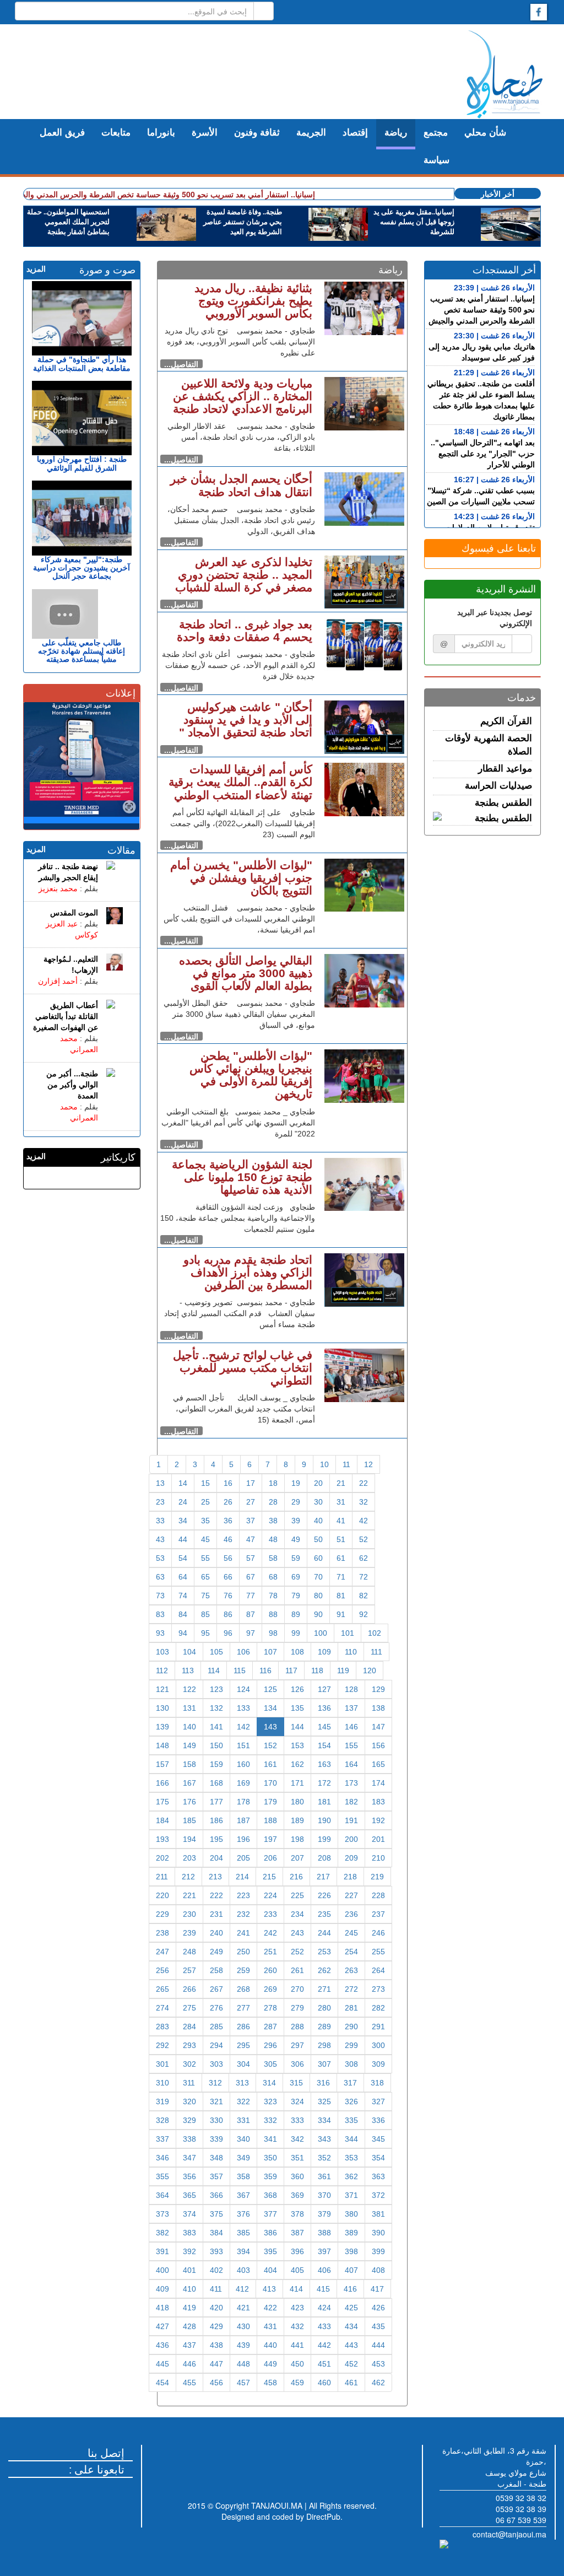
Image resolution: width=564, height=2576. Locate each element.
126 (297, 1689)
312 (215, 2083)
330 (216, 2120)
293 (189, 2045)
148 (162, 1745)
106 (243, 1652)
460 (324, 2383)
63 (160, 1577)
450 (297, 2364)
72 (364, 1577)
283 (162, 2027)
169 (243, 1783)
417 (377, 2289)
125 (270, 1689)
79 (296, 1596)
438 (216, 2345)
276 (216, 2008)
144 (297, 1727)
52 (364, 1539)
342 (297, 2139)
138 (378, 1708)
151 (243, 1745)
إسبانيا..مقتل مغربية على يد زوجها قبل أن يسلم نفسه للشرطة (414, 222)
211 (162, 1877)
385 (243, 2233)
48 (273, 1539)
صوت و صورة (107, 270)
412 (242, 2289)
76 (228, 1596)
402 (216, 2270)
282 (378, 2008)
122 (189, 1689)
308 (351, 2064)
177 (216, 1802)
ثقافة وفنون (257, 133)
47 (251, 1539)
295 (243, 2045)
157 (162, 1764)
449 (270, 2364)
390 (378, 2233)
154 (324, 1745)
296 (270, 2045)
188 (270, 1820)
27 (251, 1502)
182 (351, 1802)
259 (243, 1970)
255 (378, 1952)
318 (377, 2083)
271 (324, 1989)
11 (346, 1464)
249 (216, 1952)
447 (216, 2364)
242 (270, 1933)
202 (162, 1858)
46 (228, 1539)
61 (341, 1558)
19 (296, 1483)
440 (270, 2345)
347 (189, 2158)
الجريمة (311, 133)
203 (189, 1858)
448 (243, 2364)
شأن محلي (485, 133)
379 (324, 2214)
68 (273, 1577)
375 (216, 2214)
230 (189, 1914)
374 (189, 2214)
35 (205, 1521)
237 (378, 1914)
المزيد (36, 269)
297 (297, 2045)
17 (251, 1483)
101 (348, 1633)
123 (216, 1689)
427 (162, 2326)
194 (189, 1839)
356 (189, 2176)
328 (162, 2120)
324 (297, 2101)
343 (324, 2139)
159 (216, 1764)
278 (270, 2008)
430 (243, 2326)
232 (243, 1914)
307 (324, 2064)
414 (296, 2289)
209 (351, 1858)
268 (243, 1989)
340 (243, 2139)
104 (189, 1652)
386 (270, 2233)
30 (318, 1502)
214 (242, 1877)
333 (297, 2120)
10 (324, 1464)
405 (297, 2270)
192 (378, 1820)
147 (378, 1727)
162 (297, 1764)
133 (243, 1708)
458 (270, 2383)
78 (273, 1596)
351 (297, 2158)
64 (183, 1577)
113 (188, 1670)
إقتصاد (355, 133)
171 (297, 1783)
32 (364, 1502)
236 (351, 1914)
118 (317, 1670)
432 (297, 2326)
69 (296, 1577)
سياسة (436, 160)
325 (324, 2101)
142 (243, 1727)
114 (214, 1670)
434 (351, 2326)
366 (216, 2195)
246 (378, 1933)
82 (364, 1596)
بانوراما (161, 133)
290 (351, 2027)
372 (378, 2195)
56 (228, 1558)
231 (216, 1914)
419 (189, 2308)
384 (216, 2233)
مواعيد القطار (505, 769)
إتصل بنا (106, 2452)
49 (296, 1539)
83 (160, 1614)
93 (160, 1633)
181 (324, 1802)
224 (270, 1895)
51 (341, 1539)
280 (324, 2008)
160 (243, 1764)
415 (323, 2289)
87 (251, 1614)
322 (243, 2101)
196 (243, 1839)
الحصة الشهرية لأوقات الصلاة (489, 745)
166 (162, 1783)
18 (273, 1483)
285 (216, 2027)
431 (270, 2326)
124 (243, 1689)
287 (270, 2027)
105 (216, 1652)
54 (183, 1558)
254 (351, 1952)
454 (162, 2383)
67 (251, 1577)
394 (243, 2251)
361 (324, 2176)
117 (291, 1670)
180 (297, 1802)
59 (296, 1558)
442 (324, 2345)
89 (296, 1614)
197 (270, 1839)
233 (270, 1914)
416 (350, 2289)
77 (251, 1596)
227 (351, 1895)
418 (162, 2308)
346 (162, 2158)
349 (243, 2158)
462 (378, 2383)
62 (364, 1558)
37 (251, 1521)
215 (269, 1877)
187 (243, 1820)
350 (270, 2158)
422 (270, 2308)
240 (216, 1933)
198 (297, 1839)
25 (205, 1502)
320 (189, 2101)
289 (324, 2027)
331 (243, 2120)
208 (324, 1858)
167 (189, 1783)
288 (297, 2027)
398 (351, 2251)
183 (378, 1802)
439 (243, 2345)
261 (297, 1970)
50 (318, 1539)
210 (378, 1858)
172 (324, 1783)
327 (378, 2101)
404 (270, 2270)
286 (243, 2027)
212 (188, 1877)
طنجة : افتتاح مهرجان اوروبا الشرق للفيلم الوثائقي (82, 463)
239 (189, 1933)
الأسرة (205, 133)
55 (205, 1558)
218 (350, 1877)
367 (243, 2195)
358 (243, 2176)
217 (323, 1877)
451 (324, 2364)
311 (189, 2083)
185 (189, 1820)
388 (324, 2233)
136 (324, 1708)
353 (351, 2158)
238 (162, 1933)
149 (189, 1745)
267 (216, 1989)
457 (243, 2383)
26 (228, 1502)
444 (378, 2345)
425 (351, 2308)
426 (378, 2308)
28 (273, 1502)
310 (162, 2083)
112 (162, 1670)
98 (273, 1633)
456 (216, 2383)
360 (297, 2176)
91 (341, 1614)
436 (162, 2345)
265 (162, 1989)
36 (228, 1521)
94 (183, 1633)
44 (183, 1539)
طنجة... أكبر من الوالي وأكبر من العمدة (72, 1085)
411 (216, 2289)
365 (189, 2195)
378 (297, 2214)
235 (324, 1914)
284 (189, 2027)
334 (324, 2120)
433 (324, 2326)
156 (378, 1745)
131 (189, 1708)
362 (351, 2176)
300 (378, 2045)
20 (318, 1483)
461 (351, 2383)
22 (364, 1483)
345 (378, 2139)
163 (324, 1764)
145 (324, 1727)
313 (242, 2083)
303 (216, 2064)
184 (162, 1820)
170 (270, 1783)
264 (378, 1970)
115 (240, 1670)
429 (216, 2326)
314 (269, 2083)
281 (351, 2008)
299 (351, 2045)
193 (162, 1839)
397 (324, 2251)
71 (341, 1577)
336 (378, 2120)
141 (216, 1727)
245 (351, 1933)
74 (183, 1596)
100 (321, 1633)
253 (324, 1952)
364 (162, 2195)
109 (324, 1652)
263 (351, 1970)
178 (243, 1802)
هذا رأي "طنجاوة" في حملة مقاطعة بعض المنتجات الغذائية (82, 363)
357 (216, 2176)
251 (270, 1952)
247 (162, 1952)
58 (273, 1558)
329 (189, 2120)
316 (323, 2083)
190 (324, 1820)
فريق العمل (62, 133)
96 (228, 1633)
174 (378, 1783)
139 (162, 1727)
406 (324, 2270)
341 (270, 2139)
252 (297, 1952)
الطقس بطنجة (503, 803)
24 (183, 1502)
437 (189, 2345)
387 (297, 2233)
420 (216, 2308)
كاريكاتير (118, 1157)
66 (228, 1577)
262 (324, 1970)
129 (378, 1689)
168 (216, 1783)
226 (324, 1895)
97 (251, 1633)
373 (162, 2214)
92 (364, 1614)
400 (162, 2270)
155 (351, 1745)
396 (297, 2251)
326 (351, 2101)
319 (162, 2101)
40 (318, 1521)
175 (162, 1802)
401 (189, 2270)
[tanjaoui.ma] (505, 74)
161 (270, 1764)
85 (205, 1614)
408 (378, 2270)
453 (378, 2364)
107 (270, 1652)
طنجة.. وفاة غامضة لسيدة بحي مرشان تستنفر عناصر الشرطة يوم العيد (243, 222)
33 (160, 1521)
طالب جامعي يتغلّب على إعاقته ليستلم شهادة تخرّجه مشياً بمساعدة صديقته (82, 651)
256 (162, 1970)
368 (270, 2195)
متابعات (116, 133)
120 (370, 1670)
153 (297, 1745)
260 (270, 1970)
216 (296, 1877)
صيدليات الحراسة (498, 786)
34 (183, 1521)
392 (189, 2251)
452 (351, 2364)
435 (378, 2326)
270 (297, 1989)
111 (376, 1652)
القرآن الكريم (506, 721)
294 (216, 2045)
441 (297, 2345)
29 (296, 1502)
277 (243, 2008)
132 (216, 1708)
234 (297, 1914)
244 (324, 1933)
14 (183, 1483)
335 (351, 2120)
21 (341, 1483)
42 (364, 1521)
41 (341, 1521)
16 (228, 1483)
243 (297, 1933)
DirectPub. (324, 2516)
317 (350, 2083)
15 (205, 1483)
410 (189, 2289)
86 (228, 1614)
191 (351, 1820)
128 (351, 1689)
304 (243, 2064)
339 (216, 2139)
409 (162, 2289)
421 (243, 2308)
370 (324, 2195)
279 (297, 2008)
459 (297, 2383)
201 (378, 1839)
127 (324, 1689)
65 (205, 1577)
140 (189, 1727)
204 (216, 1858)
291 (378, 2027)
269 (270, 1989)
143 (270, 1727)
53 (160, 1558)
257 (189, 1970)
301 (162, 2064)
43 (160, 1539)
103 (162, 1652)
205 (243, 1858)
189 (297, 1820)
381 (378, 2214)
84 (183, 1614)
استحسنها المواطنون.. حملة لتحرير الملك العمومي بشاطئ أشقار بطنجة (68, 222)
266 (189, 1989)
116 (265, 1670)
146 (351, 1727)
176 (189, 1802)
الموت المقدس (74, 913)
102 (375, 1633)
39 (296, 1521)
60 (318, 1558)
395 (270, 2251)
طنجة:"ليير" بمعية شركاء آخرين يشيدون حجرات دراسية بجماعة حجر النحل (82, 568)
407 (351, 2270)
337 (162, 2139)
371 (351, 2195)
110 (351, 1652)
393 (216, 2251)
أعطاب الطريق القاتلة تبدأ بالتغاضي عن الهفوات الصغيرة (66, 1016)
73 (160, 1596)
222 (216, 1895)
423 (297, 2308)
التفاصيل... (181, 364)
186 (216, 1820)
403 (243, 2270)
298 (324, 2045)
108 (297, 1652)
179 (270, 1802)
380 (351, 2214)
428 (189, 2326)
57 (251, 1558)
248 (189, 1952)
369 (297, 2195)
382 (162, 2233)
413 (269, 2289)
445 (162, 2364)
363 (378, 2176)
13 (160, 1483)
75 (205, 1596)
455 (189, 2383)
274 (162, 2008)
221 (189, 1895)
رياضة (396, 133)
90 (318, 1614)
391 (162, 2251)
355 (162, 2176)
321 (216, 2101)
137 (351, 1708)
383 (189, 2233)
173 (351, 1783)
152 (270, 1745)
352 (324, 2158)
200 (351, 1839)
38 (273, 1521)
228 (378, 1895)
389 (351, 2233)
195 (216, 1839)
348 (216, 2158)
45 (205, 1539)
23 (160, 1502)
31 (341, 1502)
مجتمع (436, 133)
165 (378, 1764)
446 (189, 2364)
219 (377, 1877)
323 (270, 2101)
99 (296, 1633)
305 (270, 2064)
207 (297, 1858)
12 (368, 1464)
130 (162, 1708)
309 (378, 2064)
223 (243, 1895)
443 (351, 2345)
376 (243, 2214)
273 (378, 1989)
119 (343, 1670)
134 (270, 1708)
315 (296, 2083)
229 (162, 1914)
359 (270, 2176)
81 (341, 1596)
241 (243, 1933)
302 (189, 2064)
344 (351, 2139)
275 (189, 2008)
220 (162, 1895)
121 (162, 1689)
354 (378, 2158)
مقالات (121, 850)
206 (270, 1858)
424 (324, 2308)
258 (216, 1970)
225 (297, 1895)
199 (324, 1839)
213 (215, 1877)
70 (318, 1577)
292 (162, 2045)
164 (351, 1764)
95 (205, 1633)
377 (270, 2214)
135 (297, 1708)
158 (189, 1764)
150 (216, 1745)
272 (351, 1989)
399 (378, 2251)
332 (270, 2120)
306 (297, 2064)
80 (318, 1596)
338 (189, 2139)
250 (243, 1952)
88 (273, 1614)
